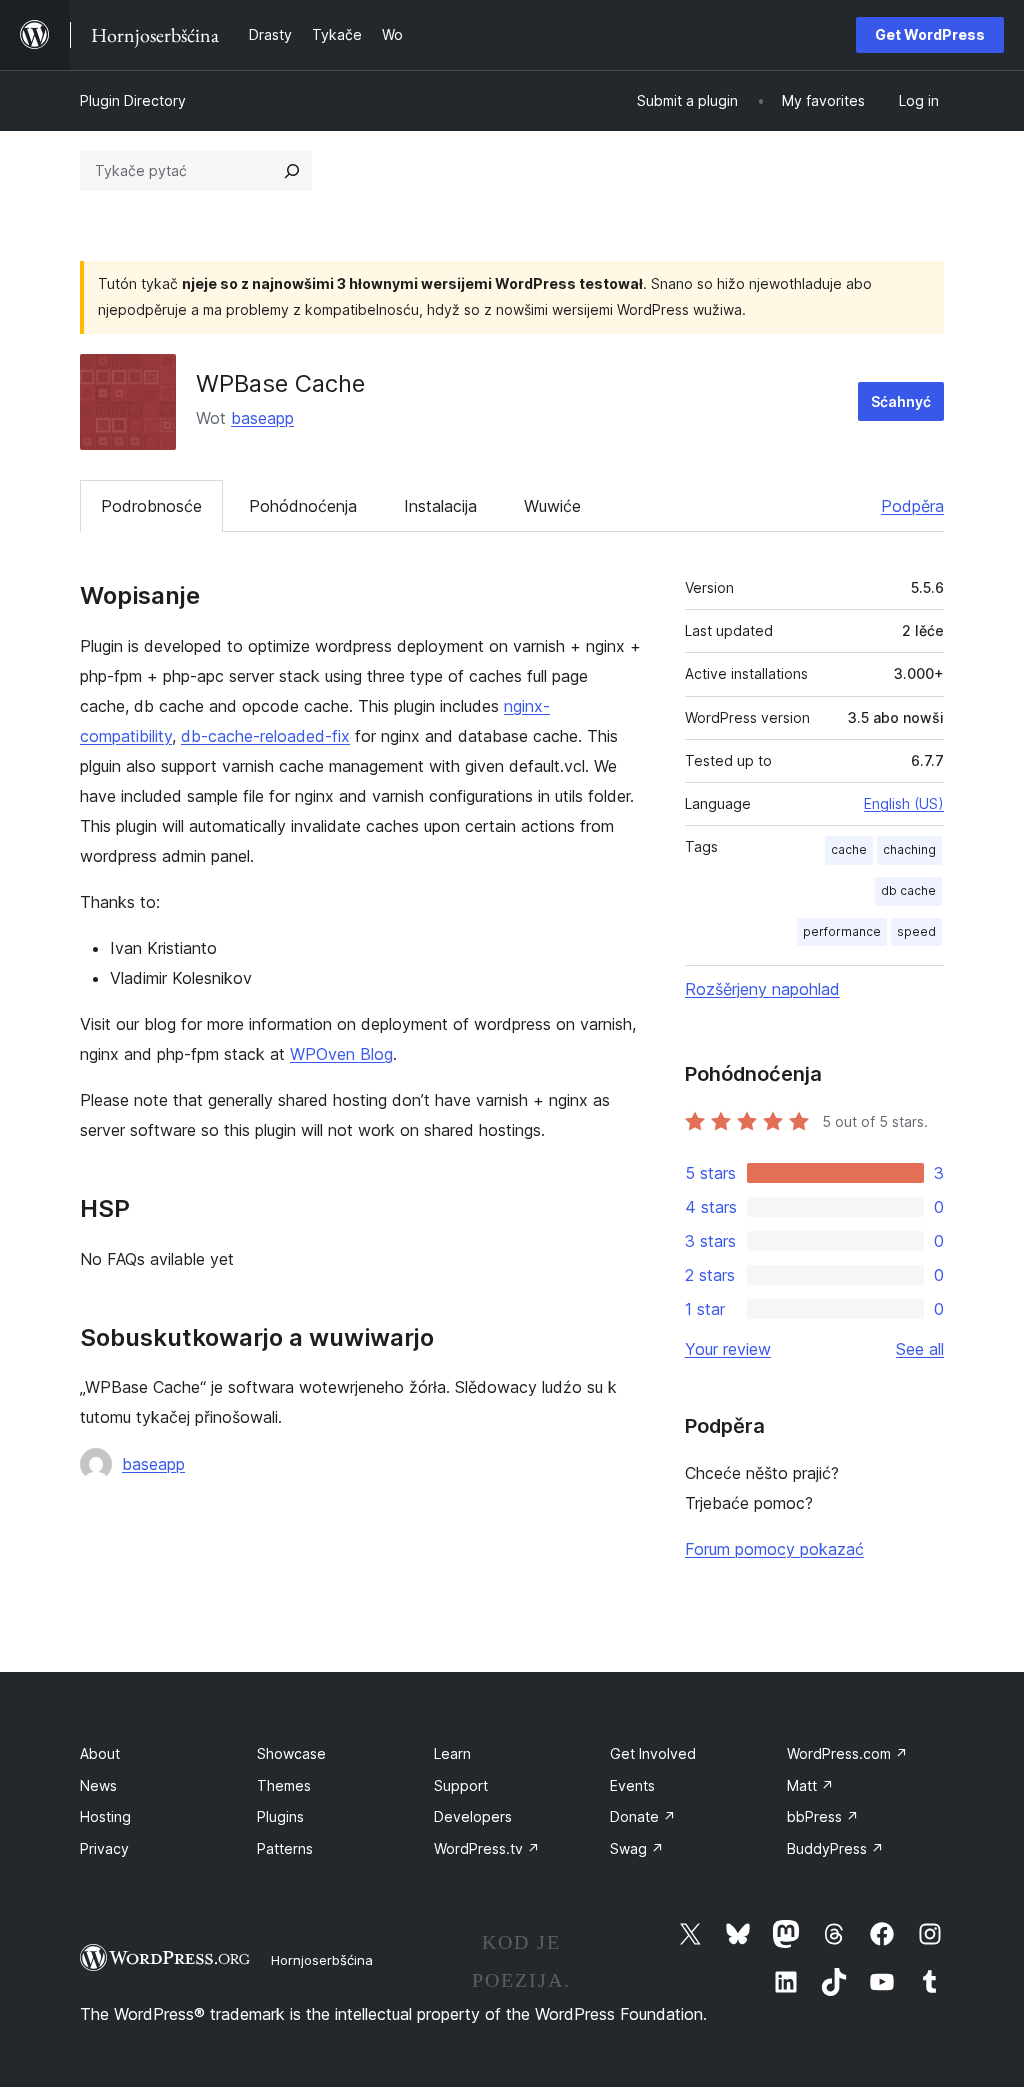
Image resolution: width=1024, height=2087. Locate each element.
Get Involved (653, 1753)
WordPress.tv (487, 1848)
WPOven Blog (341, 1054)
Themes (284, 1785)
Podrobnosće (151, 506)
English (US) (904, 803)
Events (632, 1785)
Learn (452, 1753)
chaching (909, 849)
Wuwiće (552, 506)
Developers (473, 1816)
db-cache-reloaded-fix (265, 736)
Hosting (105, 1816)
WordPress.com (847, 1753)
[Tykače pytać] (292, 171)
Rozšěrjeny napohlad (762, 989)
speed (916, 931)
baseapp (262, 418)
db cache (908, 890)
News (98, 1785)
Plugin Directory (133, 100)
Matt (810, 1785)
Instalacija (440, 506)
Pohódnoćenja (303, 506)
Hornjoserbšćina (322, 1960)
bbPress (823, 1816)
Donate (643, 1816)
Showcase (291, 1753)
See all (920, 1349)
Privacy (104, 1848)
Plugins (280, 1816)
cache (849, 849)
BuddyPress (835, 1848)
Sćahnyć (901, 401)
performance (842, 931)
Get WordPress (930, 34)
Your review (728, 1349)
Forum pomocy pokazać (774, 1549)
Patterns (285, 1848)
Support (461, 1785)
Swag (637, 1848)
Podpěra (912, 506)
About (100, 1753)
